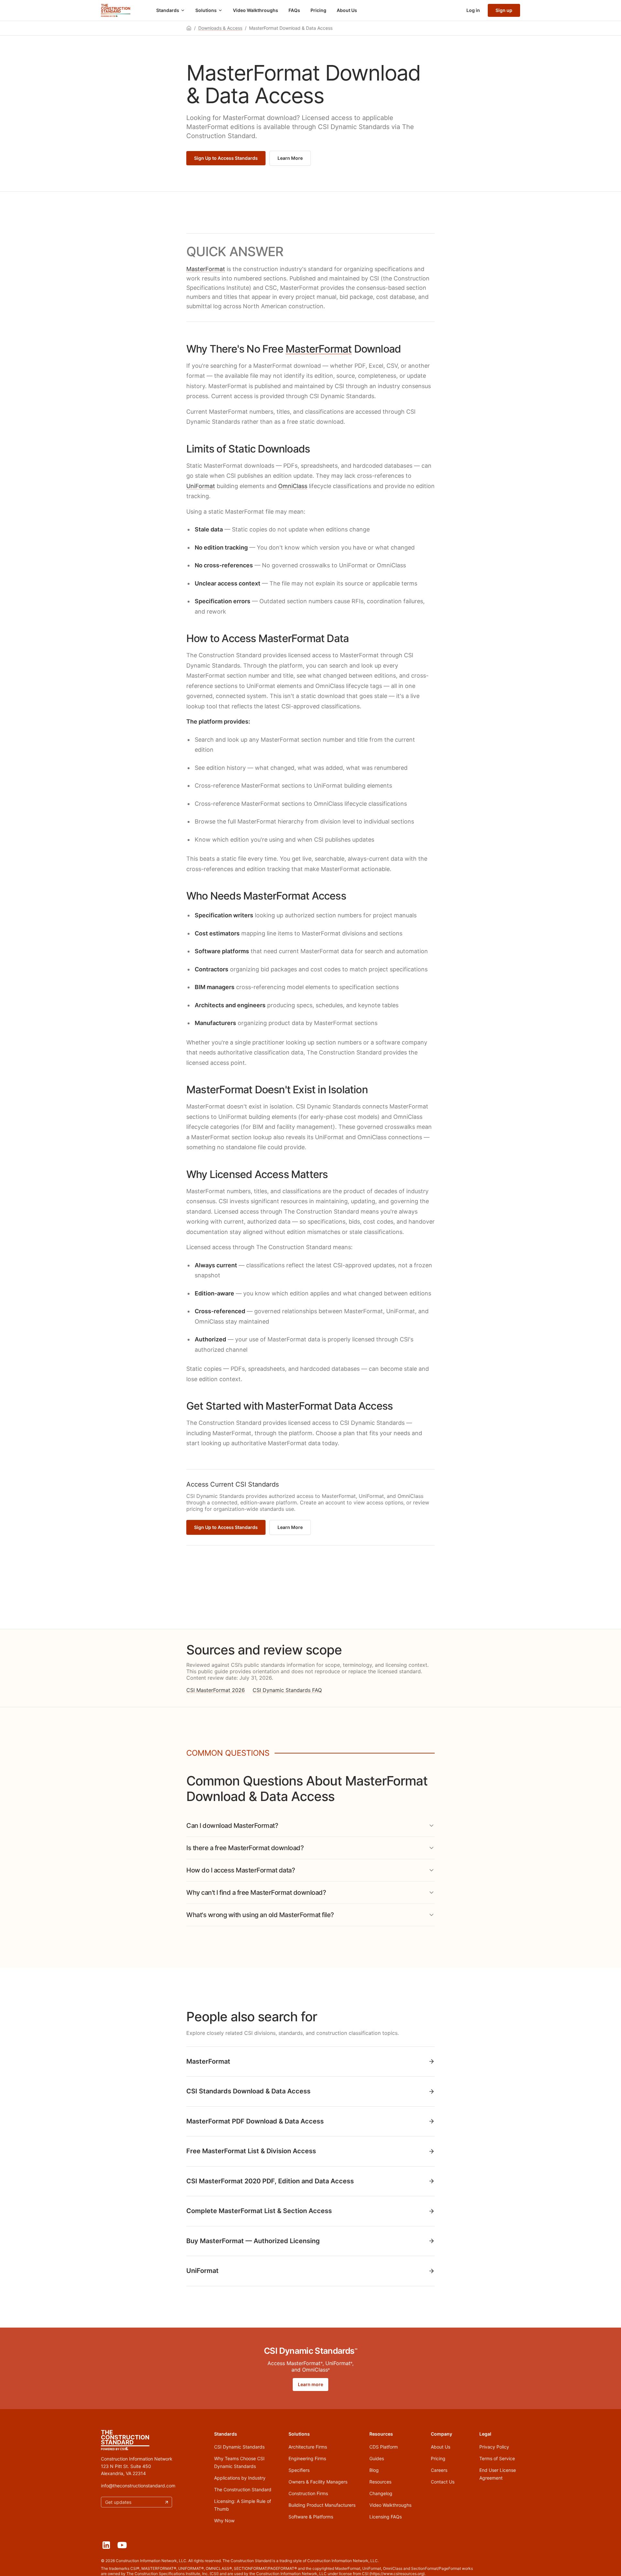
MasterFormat (206, 269)
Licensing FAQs (386, 2517)
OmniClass (293, 486)
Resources (380, 2482)
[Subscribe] (167, 2502)
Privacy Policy (494, 2447)
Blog (374, 2470)
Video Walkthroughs (256, 10)
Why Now (224, 2521)
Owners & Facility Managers (318, 2482)
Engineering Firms (307, 2458)
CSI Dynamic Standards (239, 2447)
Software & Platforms (311, 2517)
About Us (347, 10)
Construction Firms (308, 2493)
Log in (473, 10)
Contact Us (443, 2482)
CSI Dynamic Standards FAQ (287, 1690)
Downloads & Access (220, 28)
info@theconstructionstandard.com (138, 2486)
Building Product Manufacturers (322, 2505)
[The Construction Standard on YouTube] (122, 2545)
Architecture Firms (308, 2447)
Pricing (318, 10)
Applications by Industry (240, 2478)
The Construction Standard (243, 2489)
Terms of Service (497, 2458)
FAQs (294, 10)
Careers (439, 2470)
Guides (377, 2458)
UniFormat (201, 486)
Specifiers (299, 2470)
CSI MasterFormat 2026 (216, 1690)
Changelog (381, 2493)
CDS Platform (384, 2447)
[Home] (116, 10)
